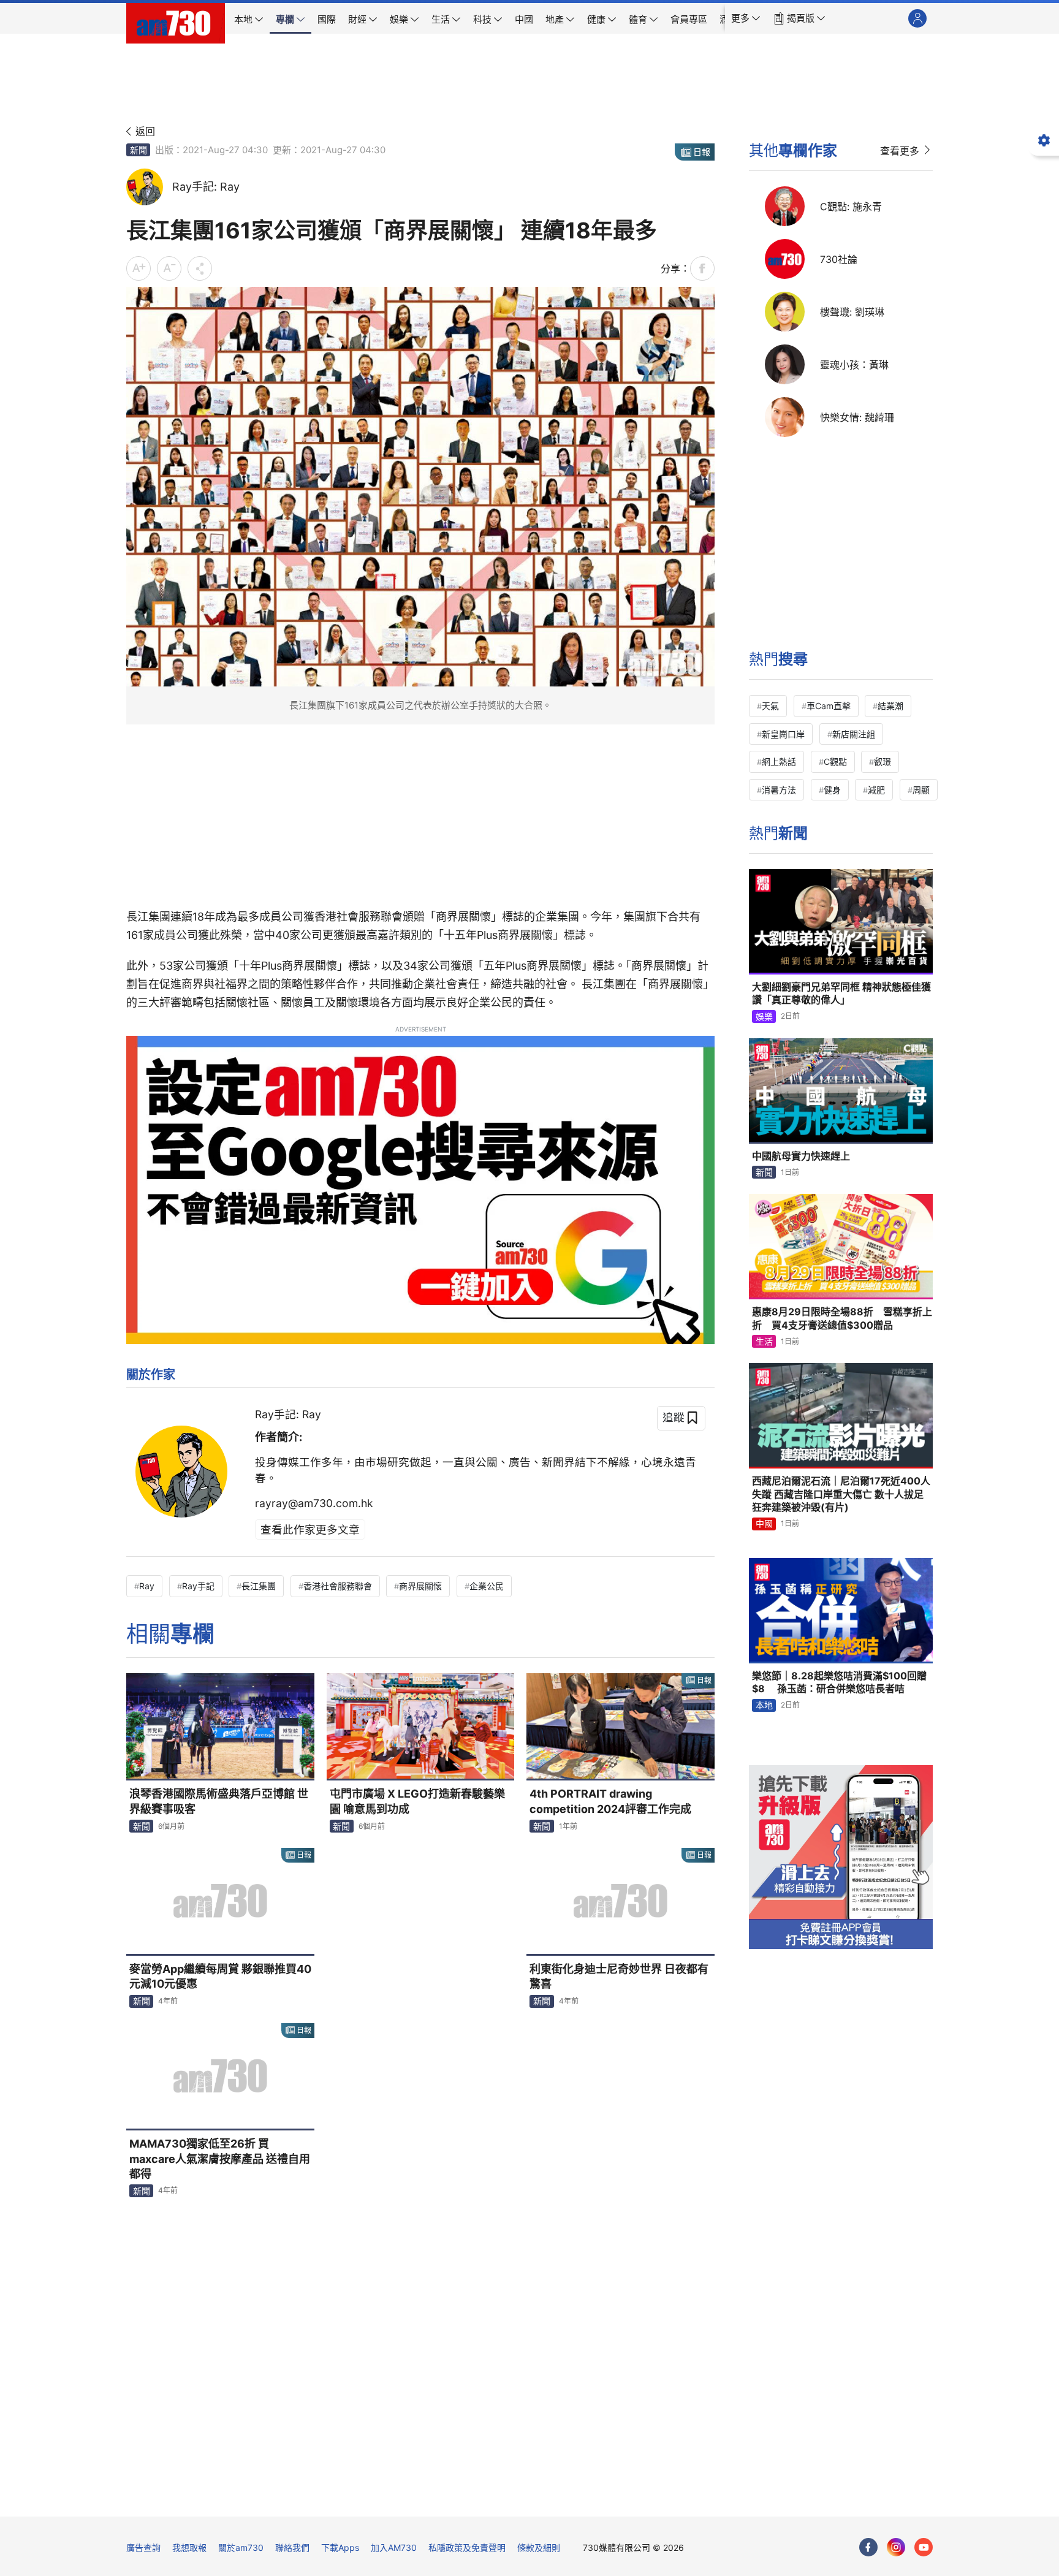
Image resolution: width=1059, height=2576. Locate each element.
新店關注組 (854, 734)
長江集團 (259, 1586)
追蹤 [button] (674, 1417)
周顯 (921, 790)
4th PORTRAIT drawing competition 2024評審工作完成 (610, 1801)
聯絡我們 (292, 2548)
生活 (764, 1341)
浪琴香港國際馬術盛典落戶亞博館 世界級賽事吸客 (219, 1801)
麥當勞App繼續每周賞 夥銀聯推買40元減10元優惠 (220, 1976)
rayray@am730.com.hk (314, 1503)
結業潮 (890, 706)
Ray (147, 1586)
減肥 (876, 790)
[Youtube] (924, 2547)
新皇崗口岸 (783, 734)
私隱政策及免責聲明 (467, 2548)
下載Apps (340, 2548)
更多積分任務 (594, 2498)
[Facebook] (868, 2547)
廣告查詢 (143, 2548)
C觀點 (835, 762)
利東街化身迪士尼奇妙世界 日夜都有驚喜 (619, 1976)
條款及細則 (539, 2548)
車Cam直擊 (829, 706)
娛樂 (764, 1016)
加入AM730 (394, 2548)
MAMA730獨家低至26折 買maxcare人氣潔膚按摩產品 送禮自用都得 (220, 2159)
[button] (746, 18)
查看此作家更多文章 (310, 1529)
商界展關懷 (420, 1586)
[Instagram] (896, 2547)
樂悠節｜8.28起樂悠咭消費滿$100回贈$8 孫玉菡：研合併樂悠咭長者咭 (839, 1682)
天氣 (770, 706)
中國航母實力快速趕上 (801, 1156)
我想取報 (189, 2548)
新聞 (139, 150)
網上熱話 (779, 762)
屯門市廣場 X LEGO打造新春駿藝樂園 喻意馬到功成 (417, 1801)
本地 (764, 1705)
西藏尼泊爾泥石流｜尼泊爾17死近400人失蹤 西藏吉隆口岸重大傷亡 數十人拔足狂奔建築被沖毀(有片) (841, 1494)
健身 (832, 790)
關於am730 (241, 2548)
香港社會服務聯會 (338, 1586)
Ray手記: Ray (288, 1414)
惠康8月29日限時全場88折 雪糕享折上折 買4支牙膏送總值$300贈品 (842, 1318)
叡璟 (882, 762)
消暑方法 (779, 790)
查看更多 (900, 151)
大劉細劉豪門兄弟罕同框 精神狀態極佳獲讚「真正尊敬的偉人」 (841, 994)
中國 (764, 1523)
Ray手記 (198, 1586)
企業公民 (487, 1586)
